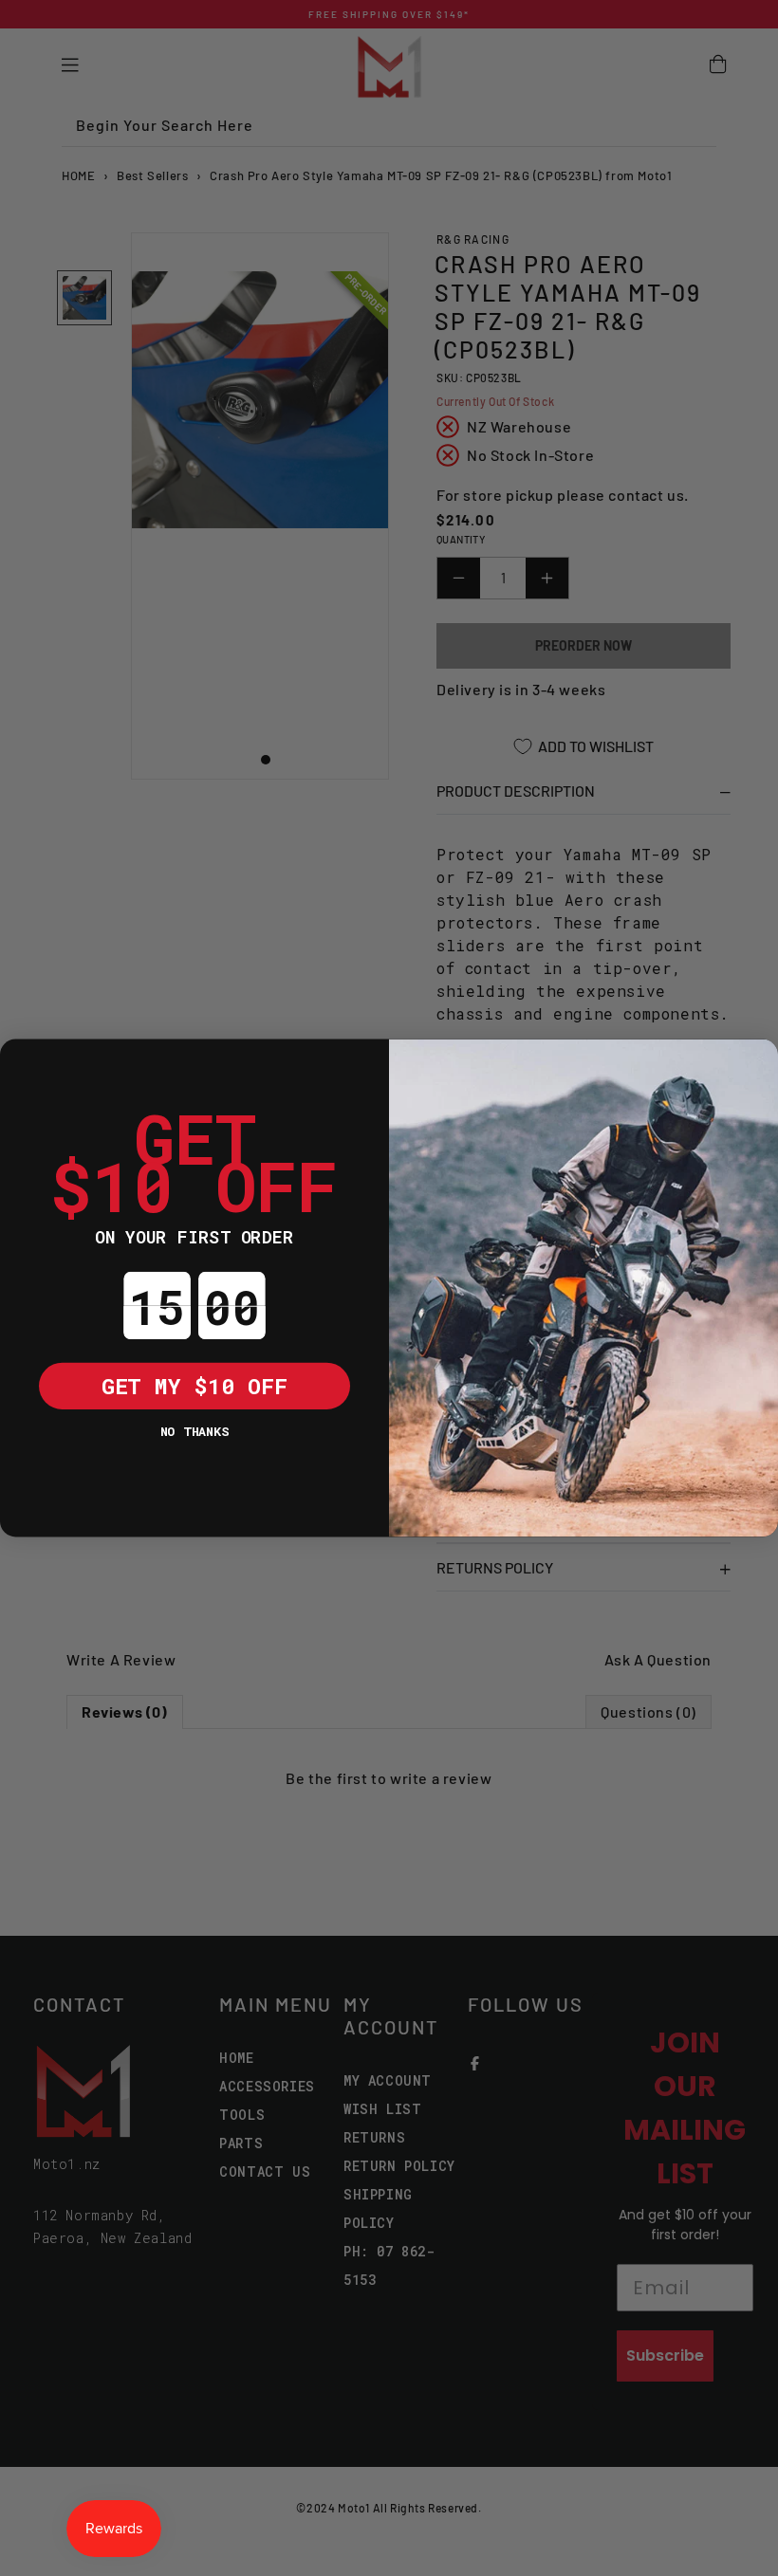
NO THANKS (194, 1431)
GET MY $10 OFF (194, 1385)
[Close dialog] (24, 1062)
